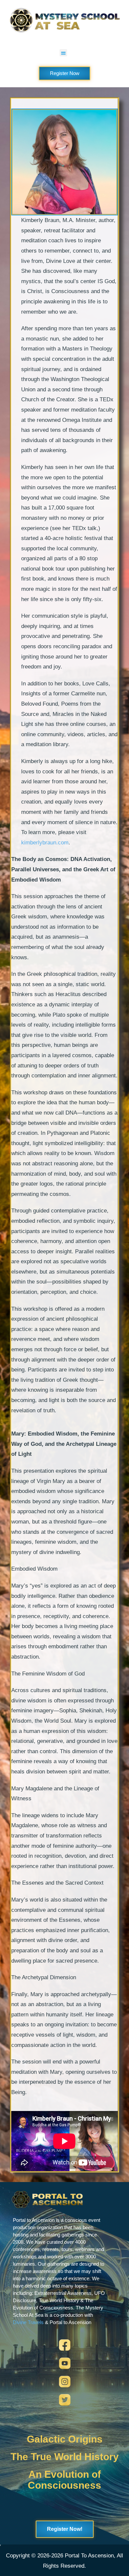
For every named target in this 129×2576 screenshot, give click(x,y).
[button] (63, 53)
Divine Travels (28, 2322)
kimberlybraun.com (45, 843)
